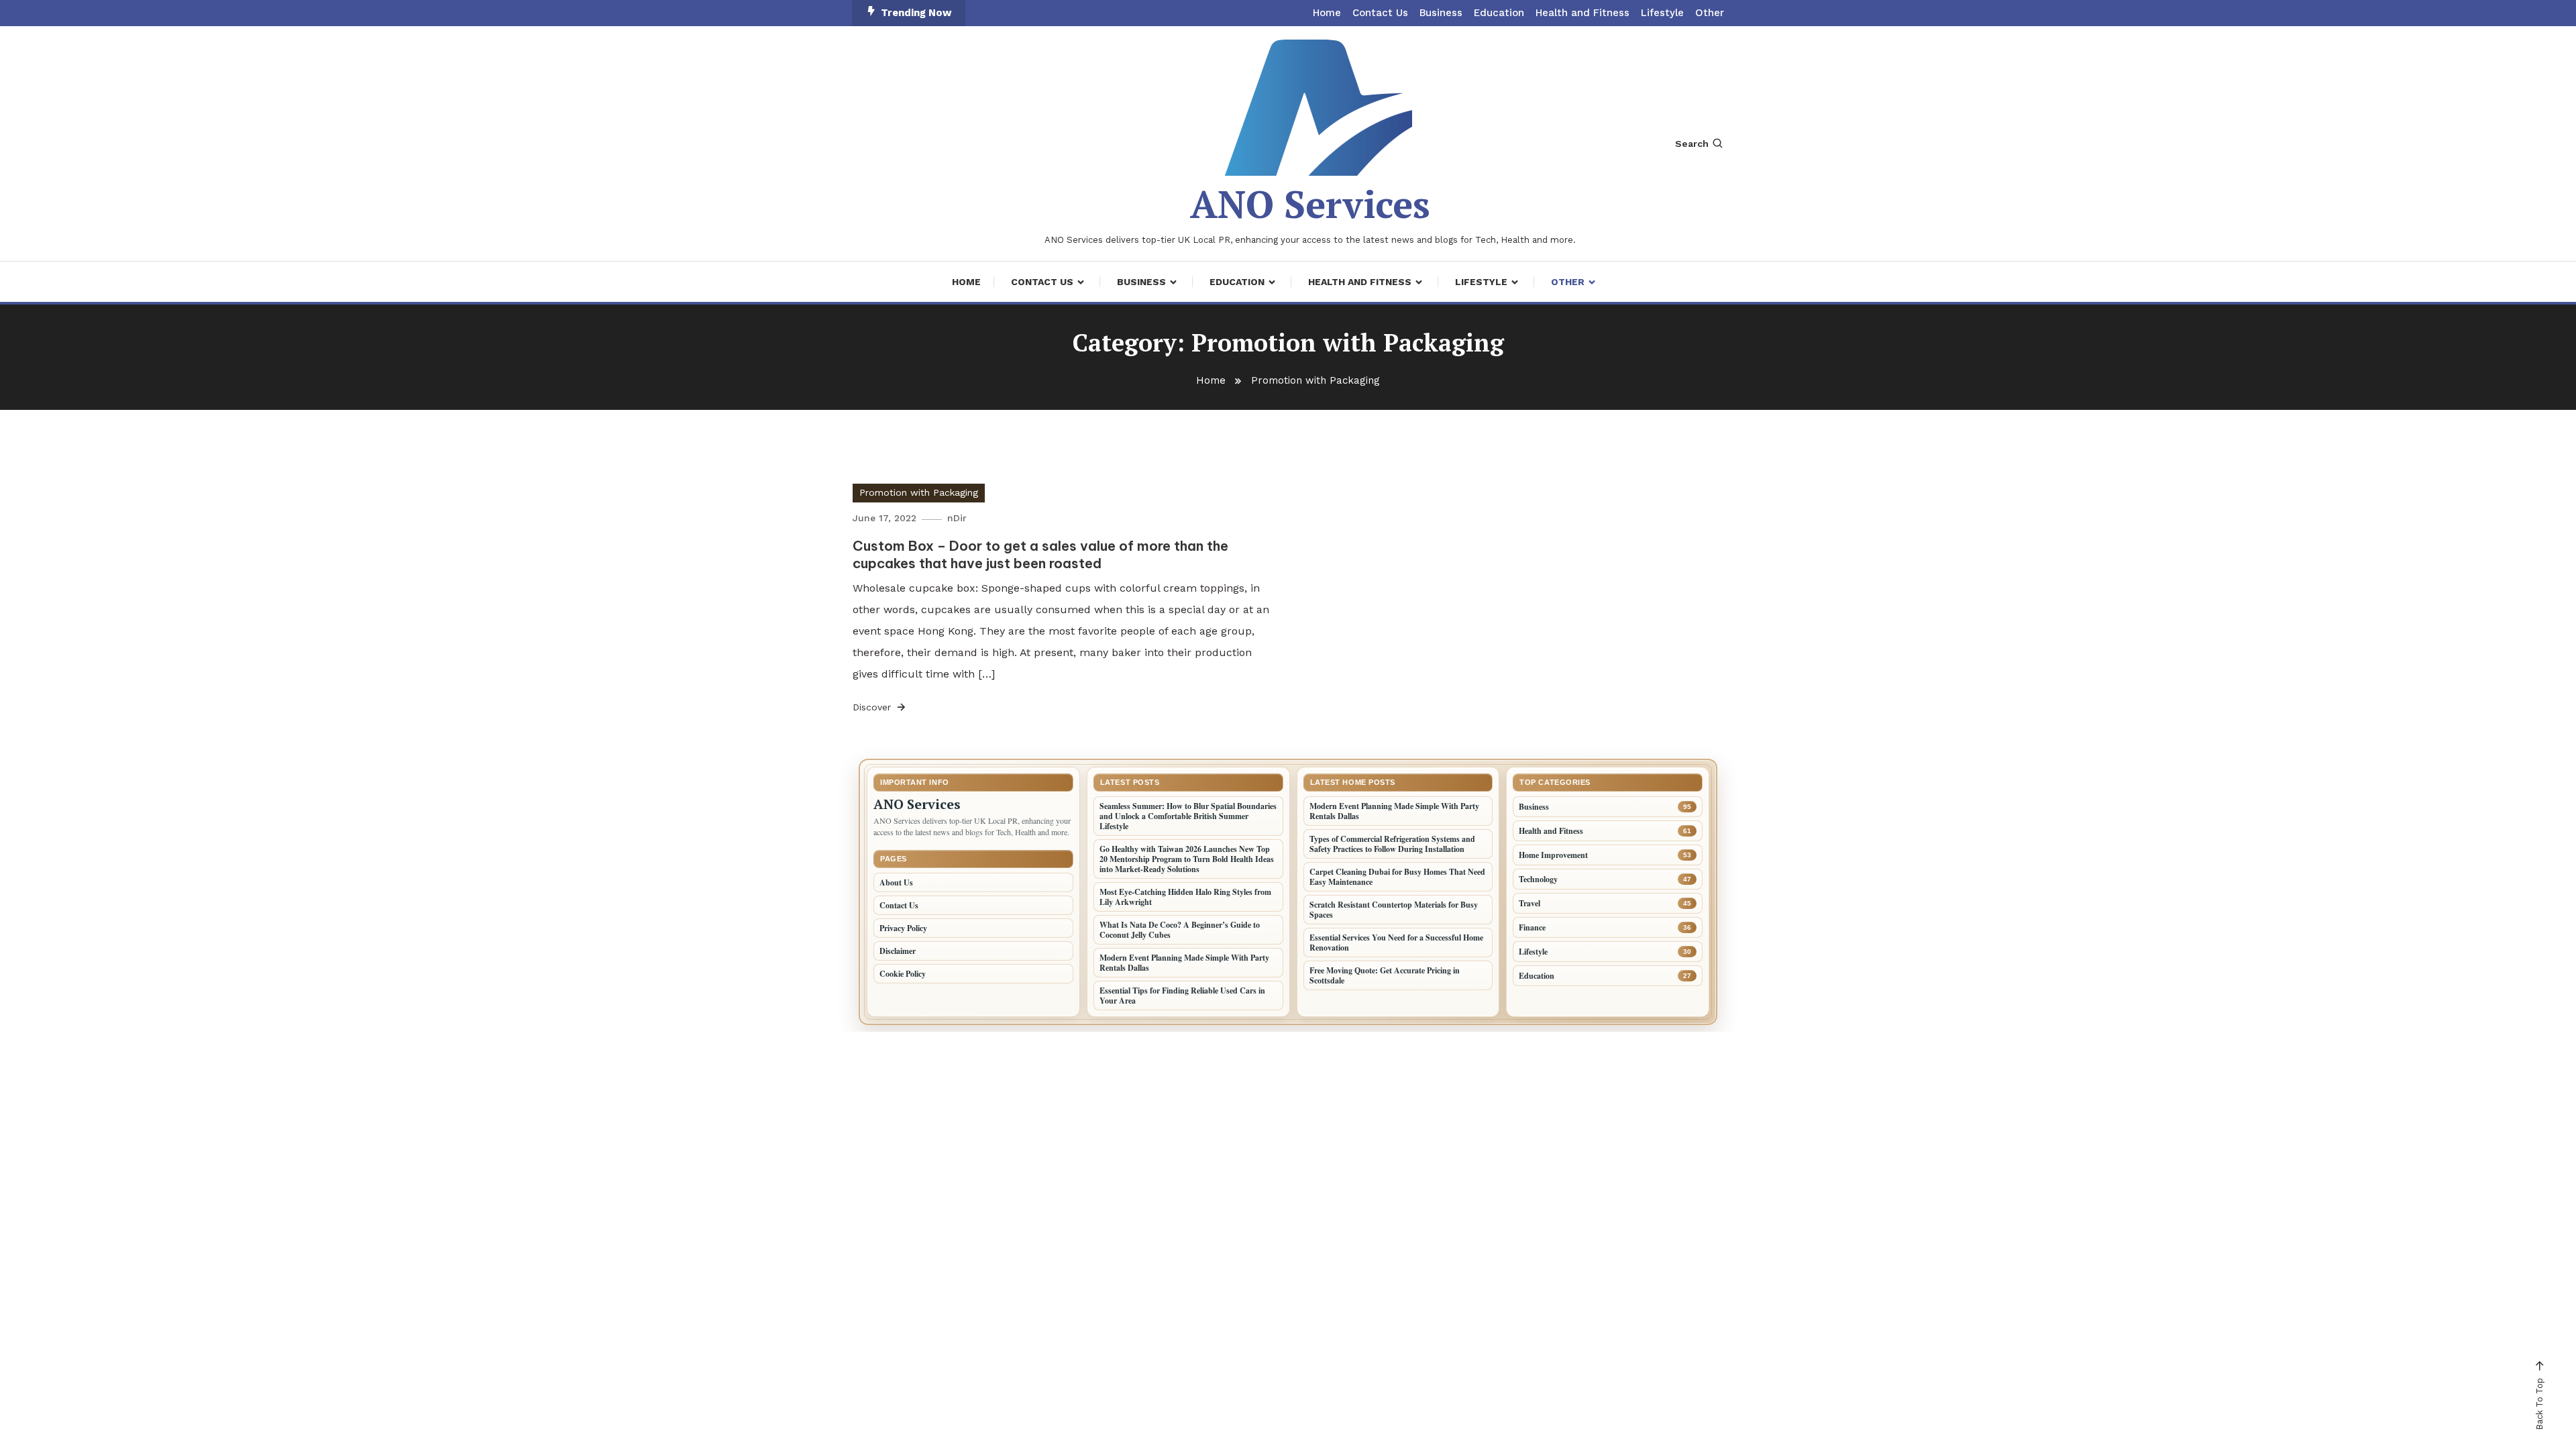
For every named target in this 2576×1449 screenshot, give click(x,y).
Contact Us (1380, 13)
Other (1710, 13)
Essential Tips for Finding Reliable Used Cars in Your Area (1182, 996)
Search (1692, 144)
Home (1327, 13)
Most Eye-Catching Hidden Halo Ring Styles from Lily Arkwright (1185, 897)
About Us (896, 882)
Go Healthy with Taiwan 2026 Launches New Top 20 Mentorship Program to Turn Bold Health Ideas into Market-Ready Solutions (1187, 859)
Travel (1529, 903)
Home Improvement (1553, 855)
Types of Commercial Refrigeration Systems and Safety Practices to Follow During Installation (1392, 844)
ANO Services (1310, 204)
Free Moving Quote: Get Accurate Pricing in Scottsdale (1385, 975)
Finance (1532, 927)
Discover (873, 707)
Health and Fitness (1582, 13)
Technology (1538, 879)
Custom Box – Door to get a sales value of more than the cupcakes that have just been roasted (1040, 554)
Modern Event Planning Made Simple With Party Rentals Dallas (1184, 963)
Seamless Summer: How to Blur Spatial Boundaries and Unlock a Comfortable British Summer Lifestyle (1188, 816)
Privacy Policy (903, 928)
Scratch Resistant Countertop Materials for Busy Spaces (1394, 910)
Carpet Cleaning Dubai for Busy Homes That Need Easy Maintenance (1397, 877)
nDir (957, 518)
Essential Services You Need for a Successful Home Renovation (1396, 943)
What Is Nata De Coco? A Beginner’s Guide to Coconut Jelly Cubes (1180, 930)
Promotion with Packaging (919, 492)
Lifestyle (1662, 13)
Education (1499, 13)
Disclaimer (898, 951)
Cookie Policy (903, 974)
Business (1441, 13)
